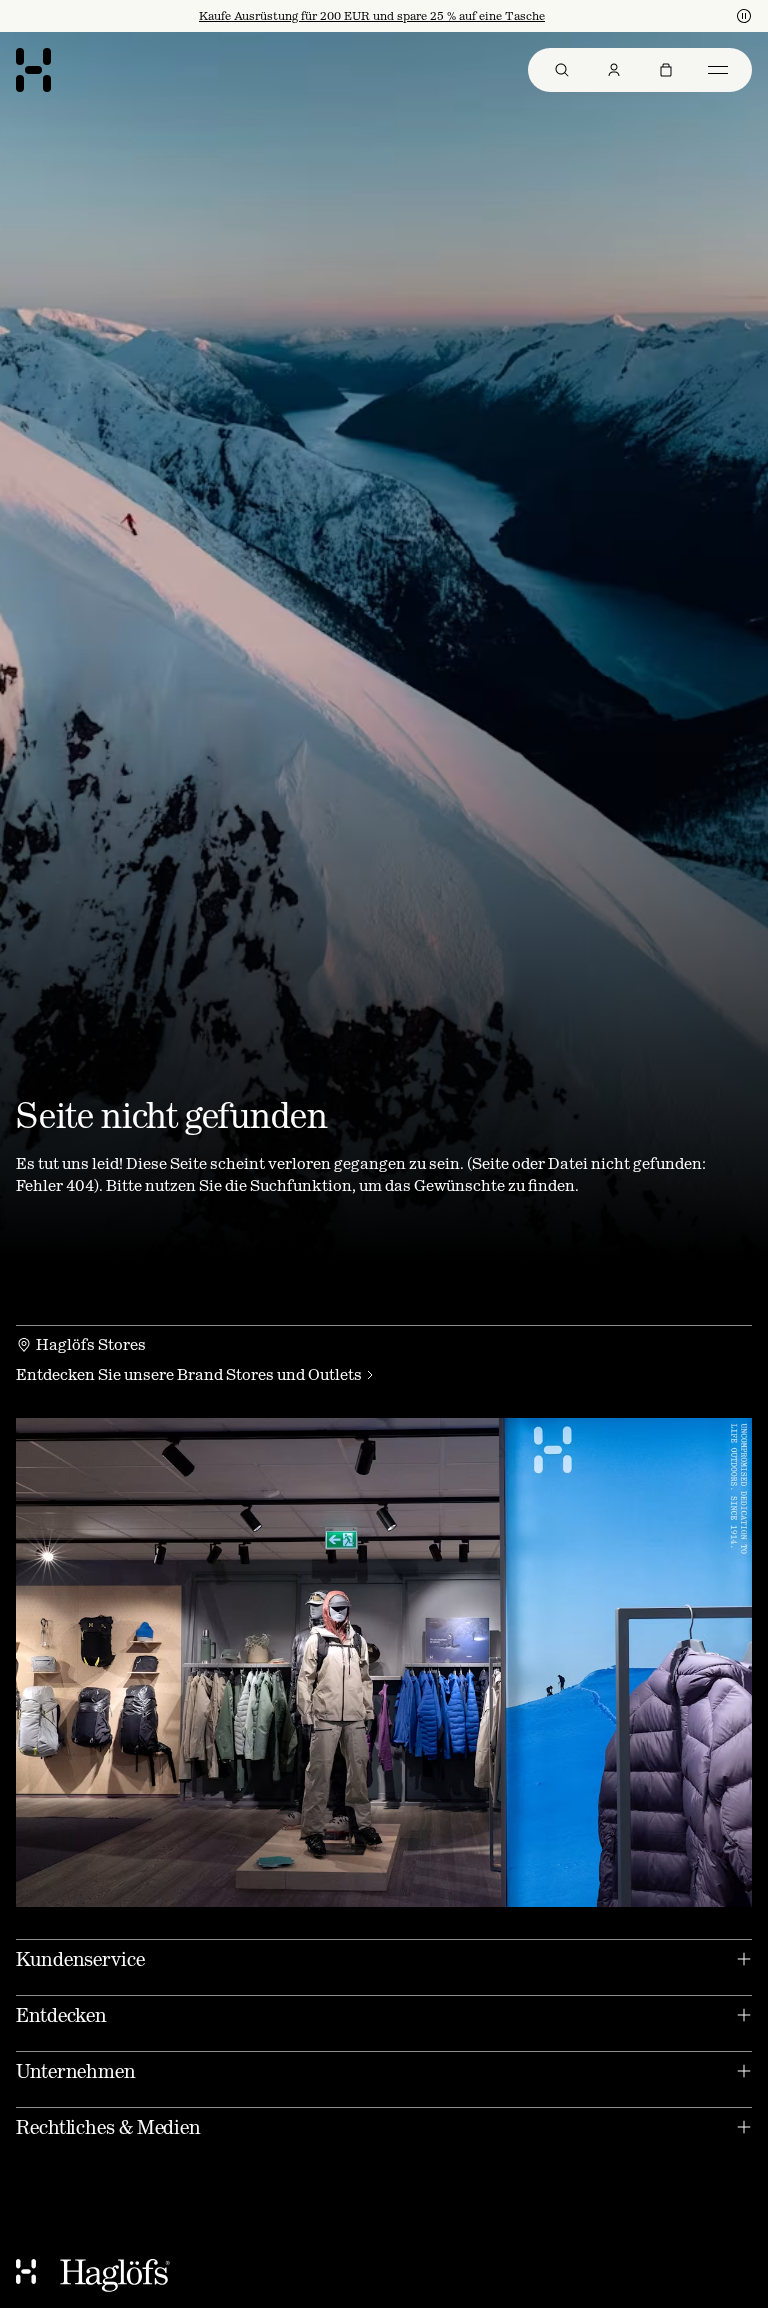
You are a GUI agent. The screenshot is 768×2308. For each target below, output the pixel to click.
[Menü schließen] (600, 933)
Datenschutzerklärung (366, 1312)
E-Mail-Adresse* (212, 1132)
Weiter (193, 1251)
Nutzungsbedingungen (427, 1296)
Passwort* (191, 1187)
